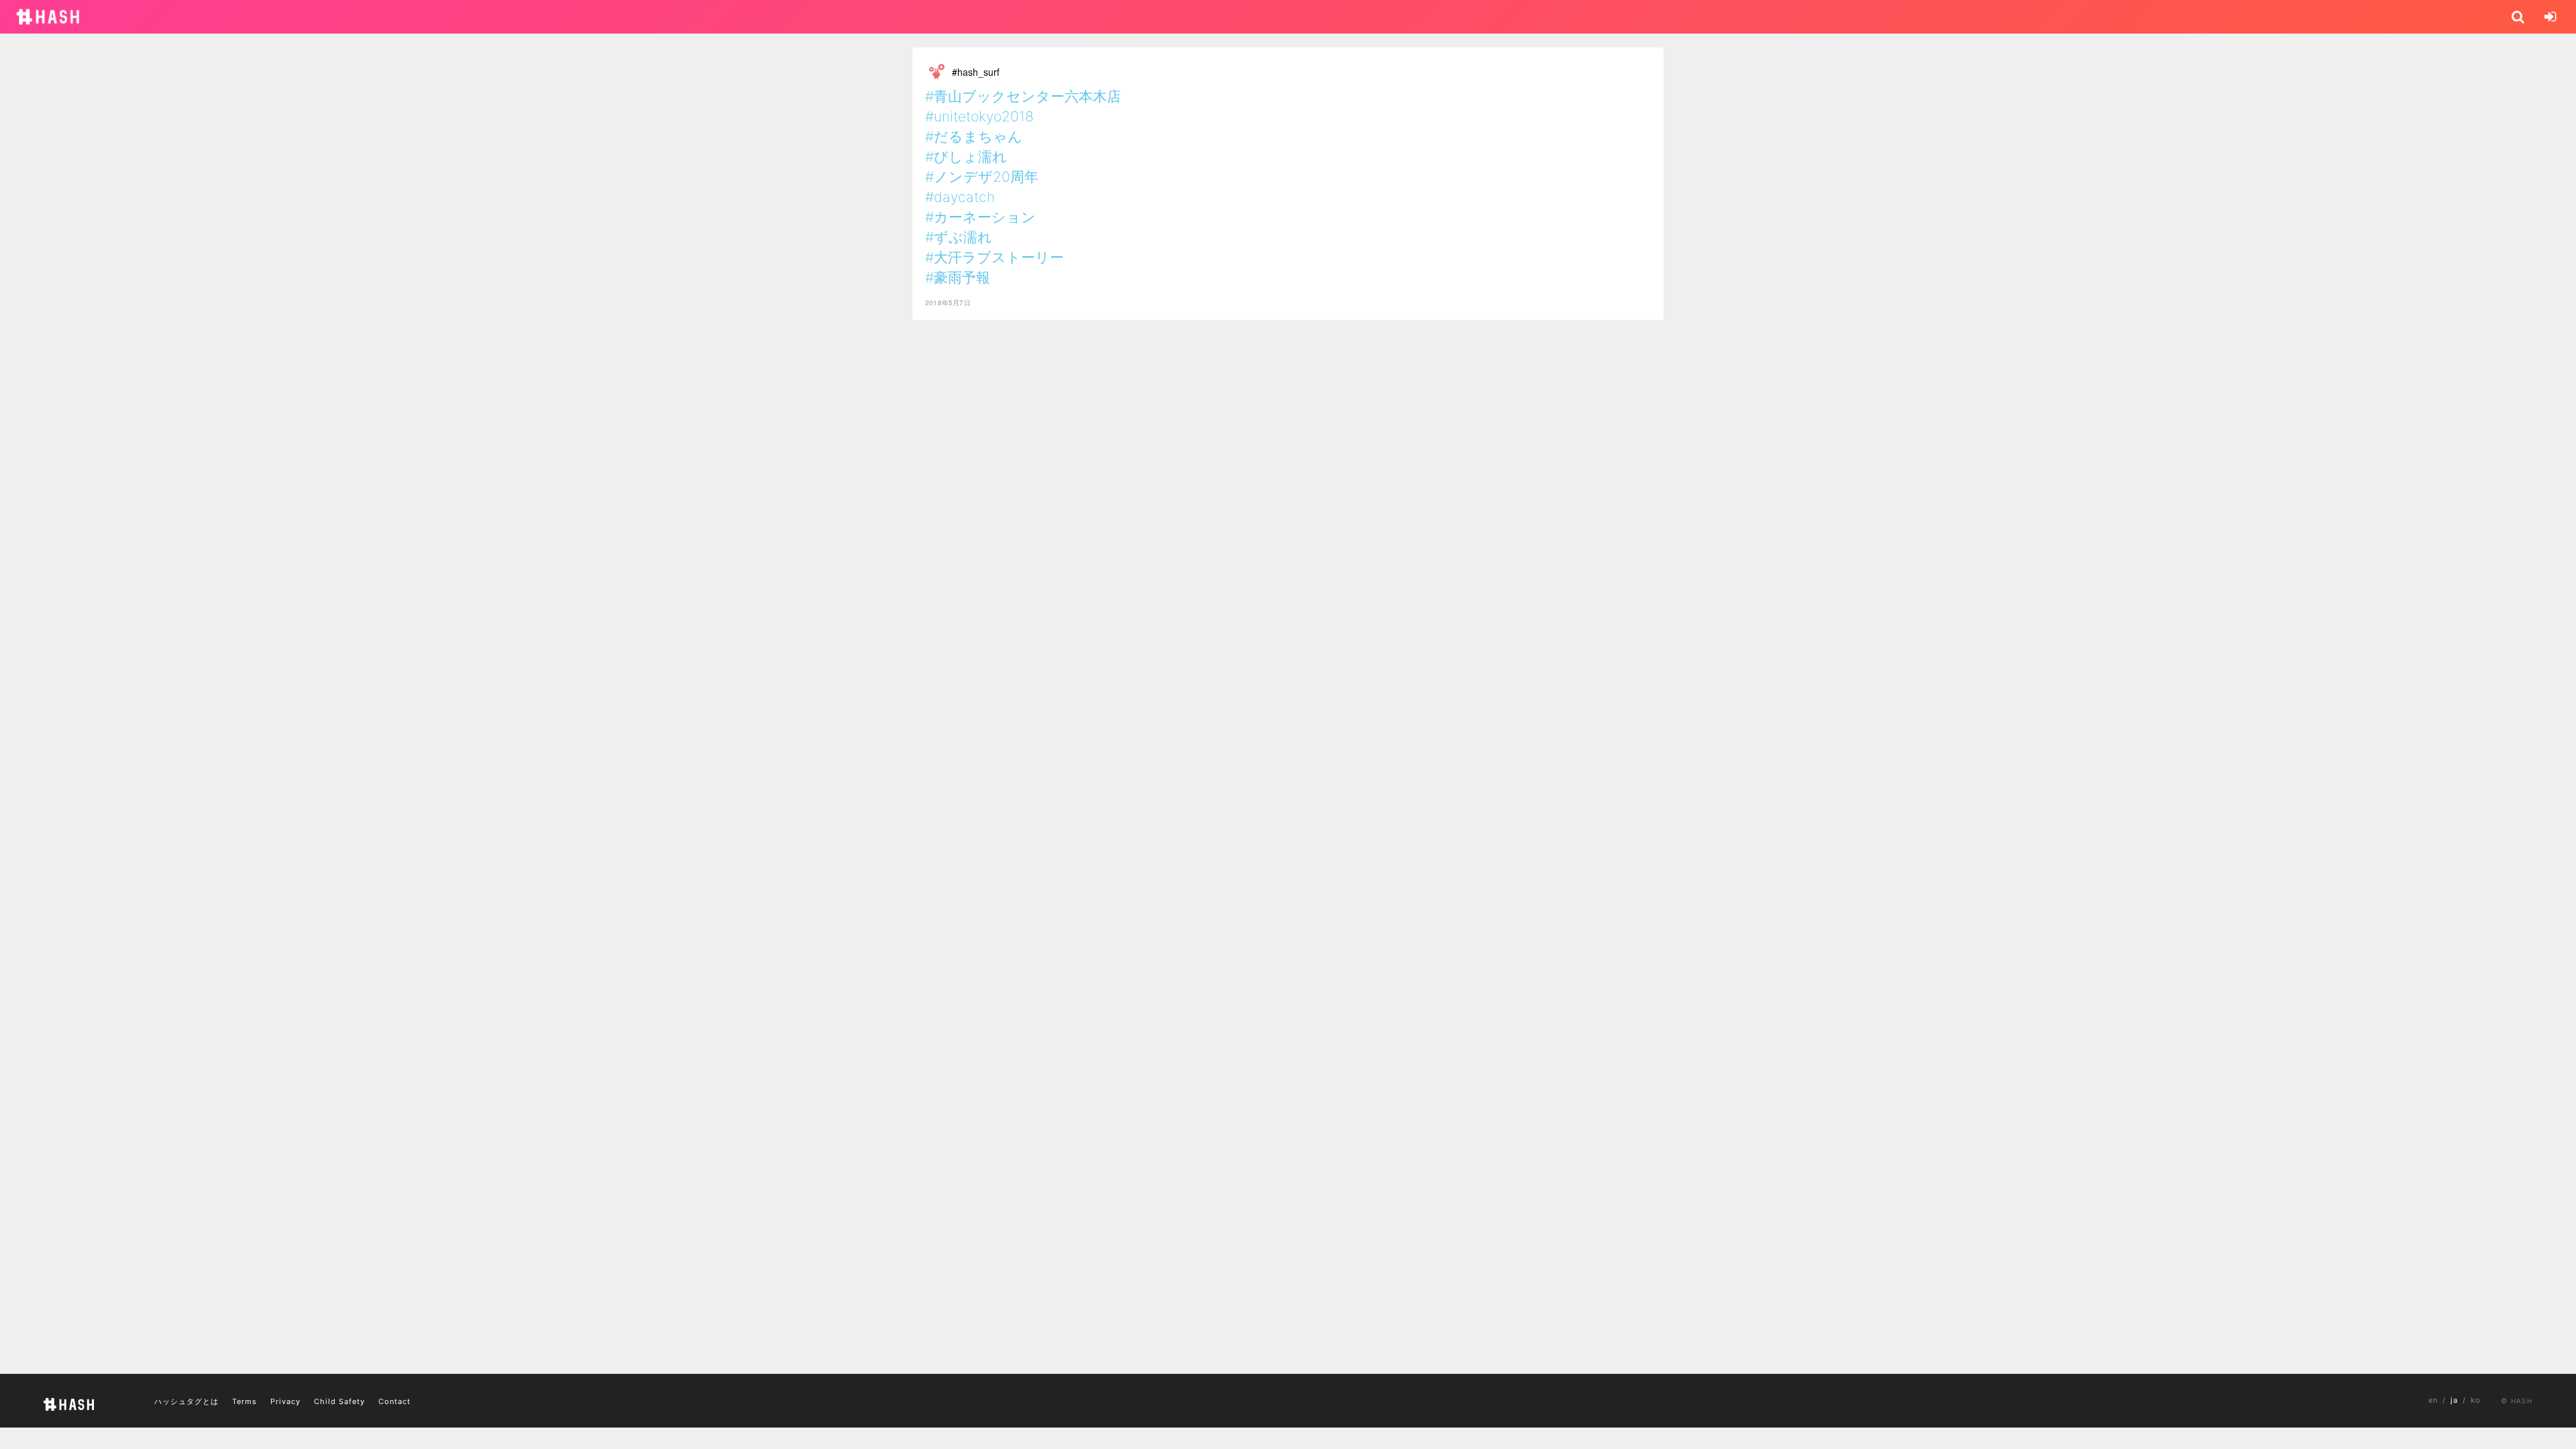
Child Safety (339, 1401)
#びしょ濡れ (966, 157)
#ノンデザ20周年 (982, 177)
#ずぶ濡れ (959, 237)
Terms (245, 1401)
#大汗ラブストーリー (995, 257)
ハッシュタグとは (186, 1401)
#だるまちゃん (974, 137)
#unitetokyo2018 (979, 116)
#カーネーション (980, 217)
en (2433, 1400)
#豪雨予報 (958, 277)
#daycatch (960, 197)
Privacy (285, 1401)
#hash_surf (976, 72)
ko (2476, 1400)
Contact (394, 1401)
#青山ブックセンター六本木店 (1023, 96)
